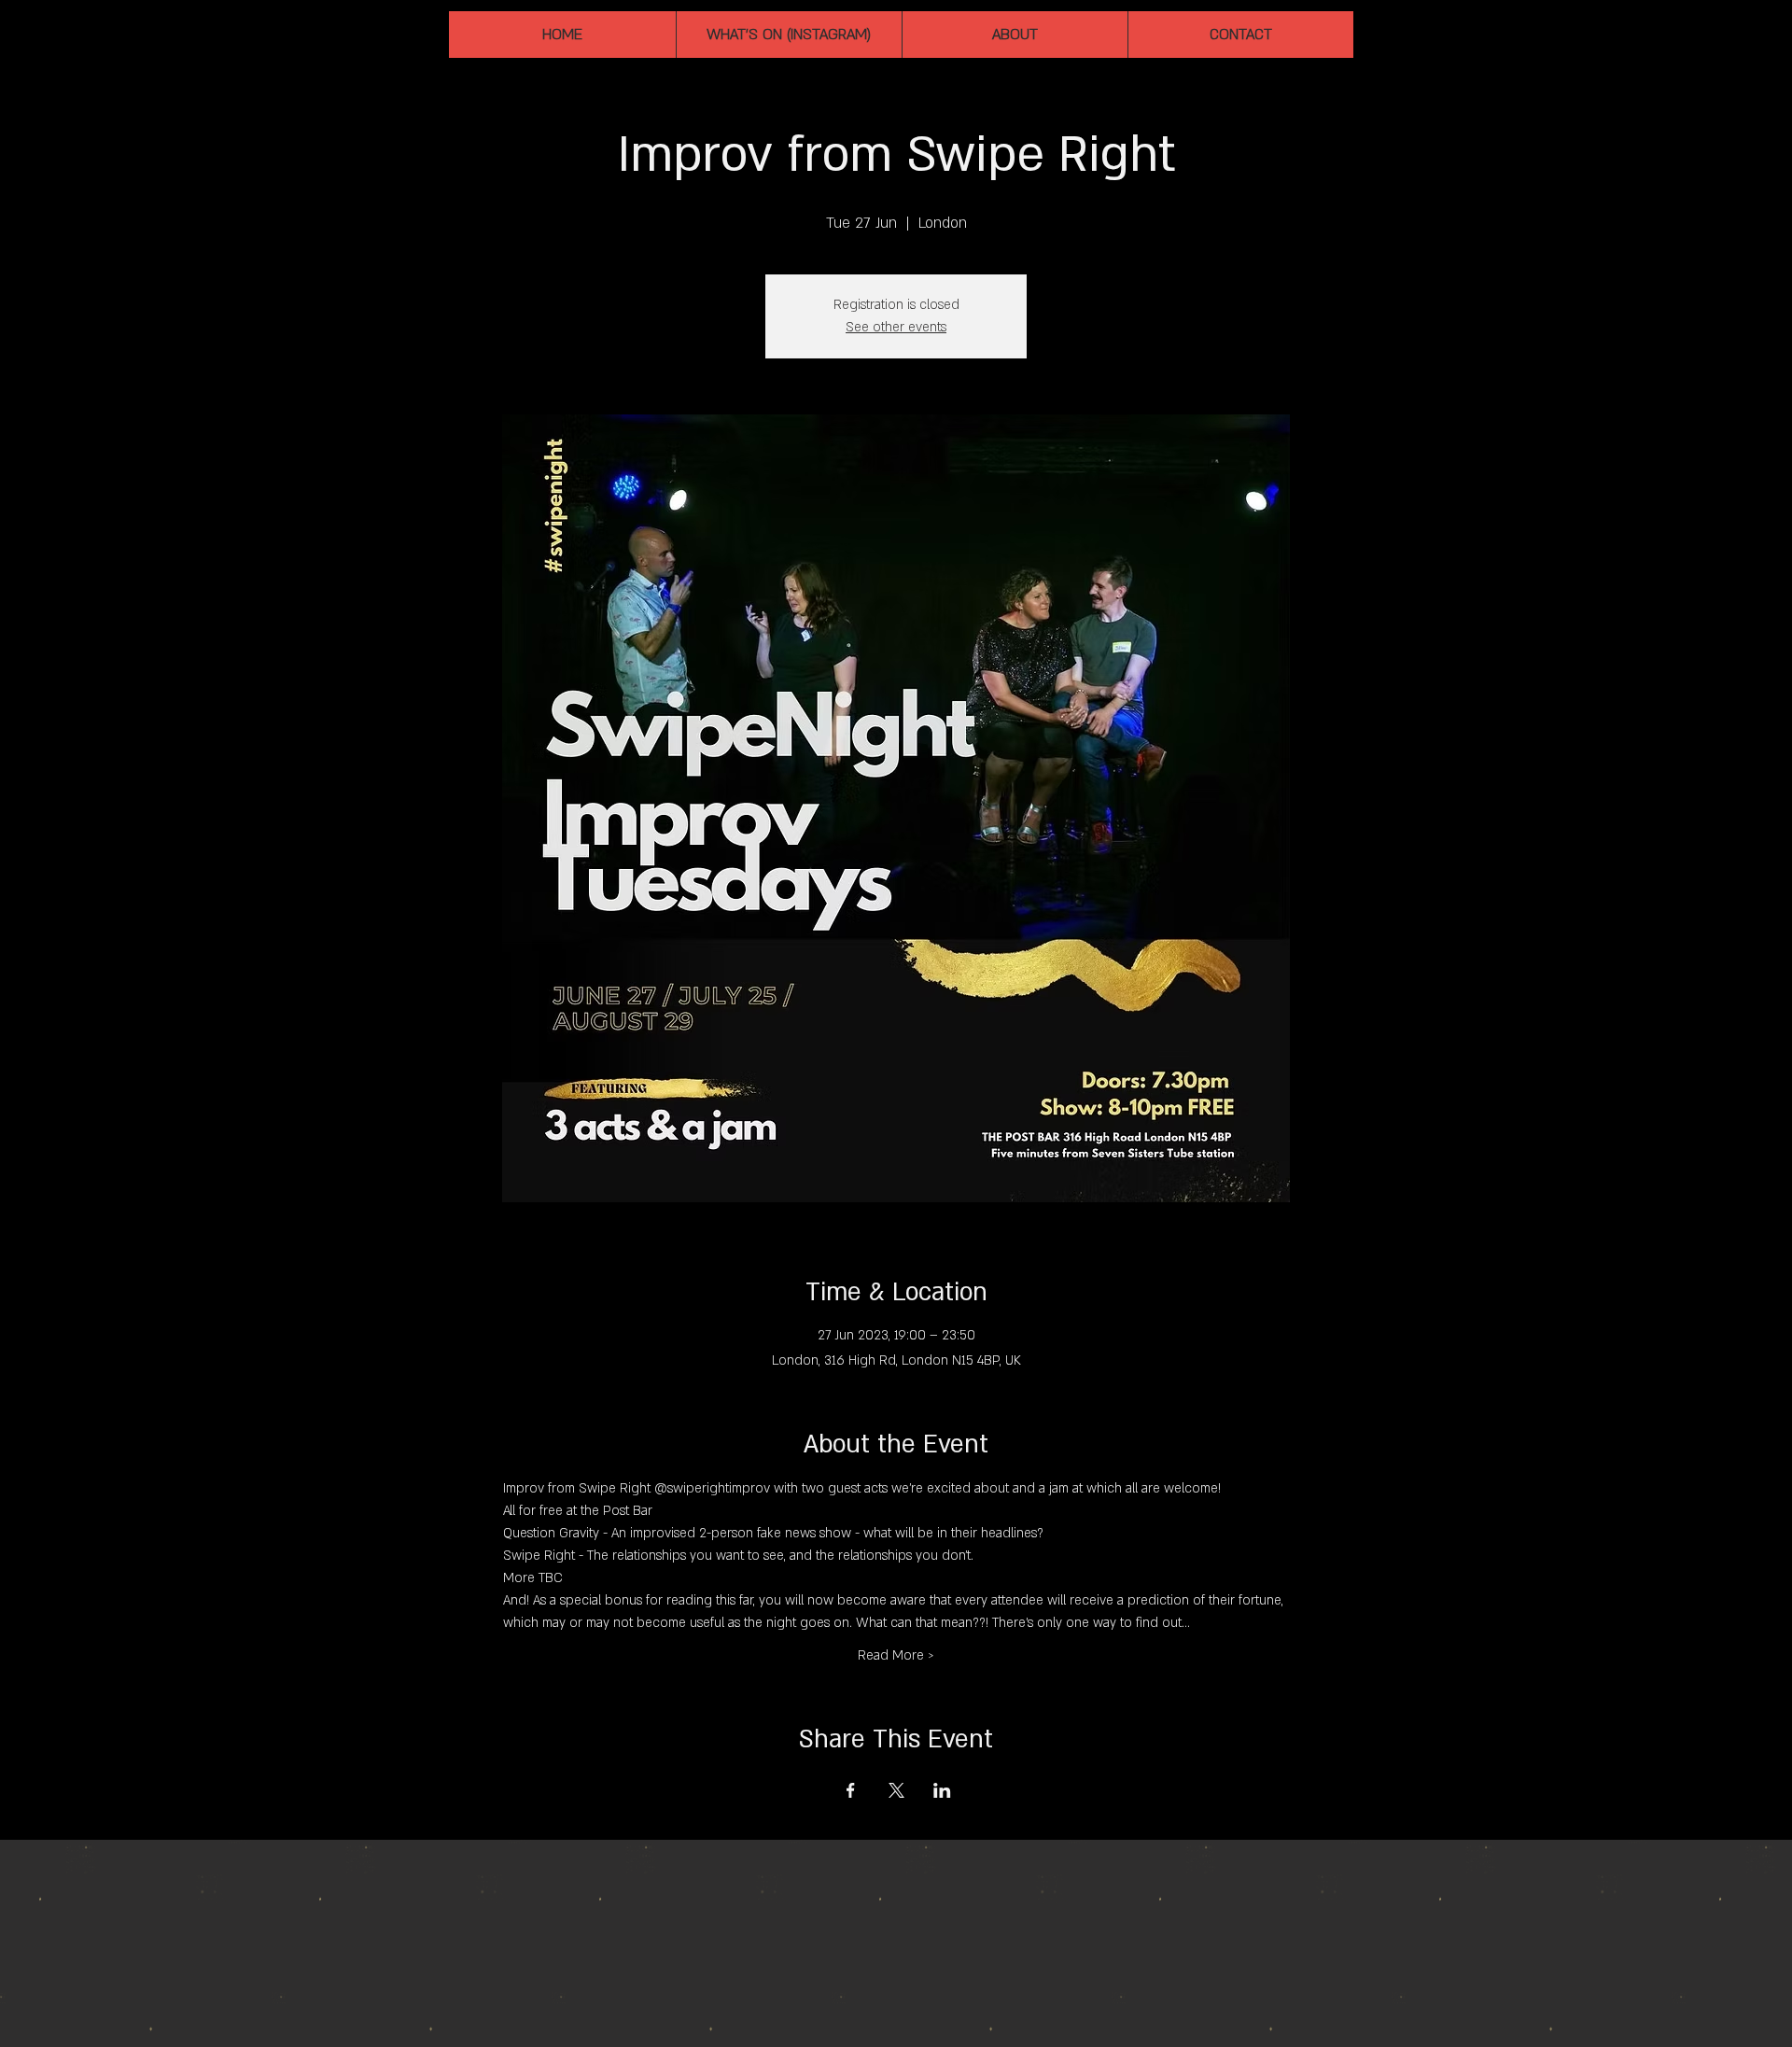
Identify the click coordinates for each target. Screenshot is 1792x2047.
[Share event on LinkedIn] (942, 1790)
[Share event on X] (896, 1790)
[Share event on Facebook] (851, 1790)
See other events (896, 327)
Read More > (896, 1655)
